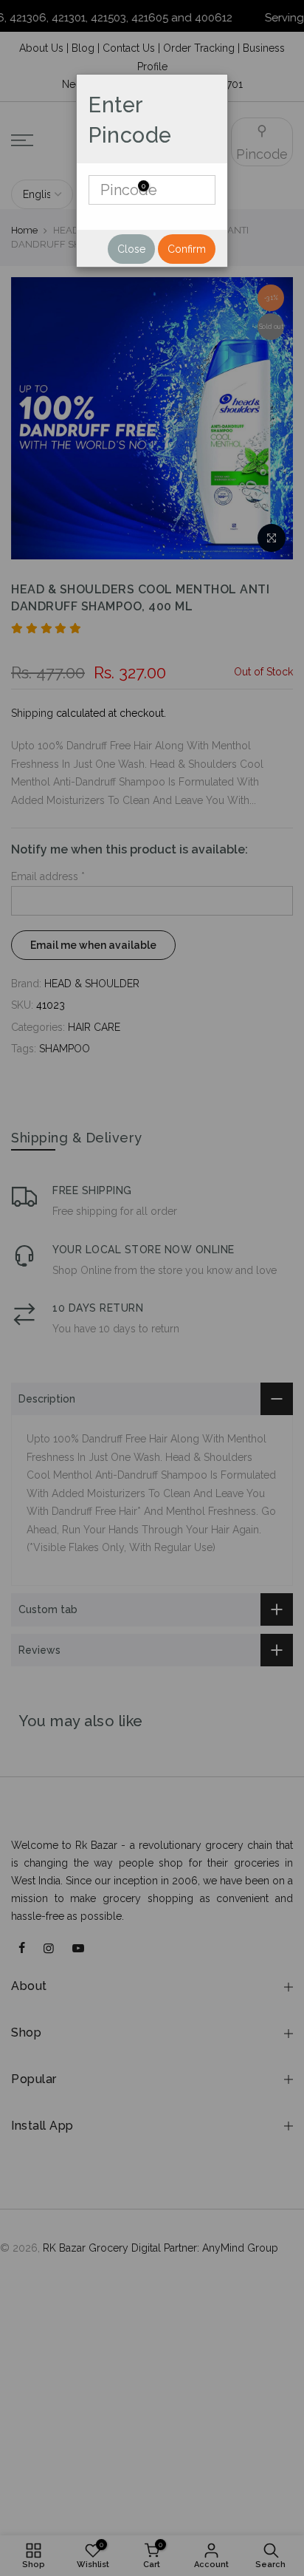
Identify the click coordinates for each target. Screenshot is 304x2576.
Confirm (187, 249)
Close (131, 249)
